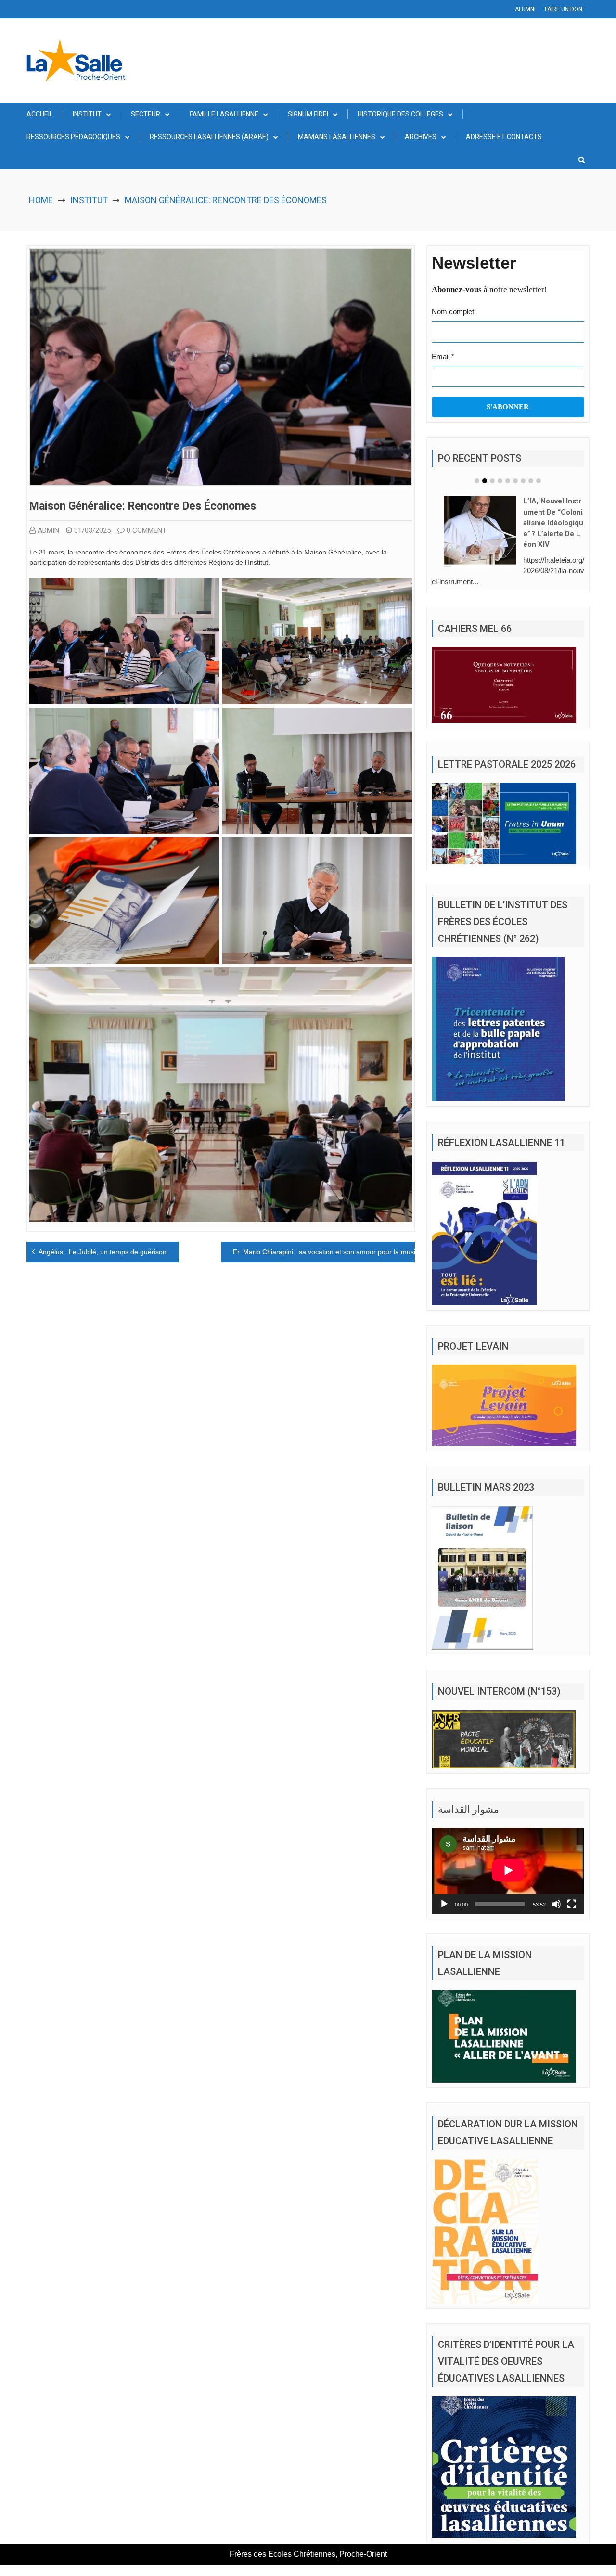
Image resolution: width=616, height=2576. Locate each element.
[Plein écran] (572, 1890)
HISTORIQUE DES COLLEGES (400, 114)
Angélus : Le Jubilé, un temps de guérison (103, 1252)
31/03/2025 (92, 530)
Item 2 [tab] (485, 481)
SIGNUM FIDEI (308, 114)
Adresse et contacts (504, 137)
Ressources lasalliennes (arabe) (209, 137)
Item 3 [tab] (492, 481)
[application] (508, 1856)
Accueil (40, 114)
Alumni (525, 9)
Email (443, 356)
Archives (421, 137)
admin (48, 530)
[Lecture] (444, 1890)
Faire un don (564, 9)
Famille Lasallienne (224, 114)
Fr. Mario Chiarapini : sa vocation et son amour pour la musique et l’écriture (348, 1252)
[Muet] (556, 1890)
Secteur (146, 114)
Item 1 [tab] (477, 481)
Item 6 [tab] (515, 481)
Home (41, 200)
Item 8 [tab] (531, 481)
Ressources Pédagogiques (73, 137)
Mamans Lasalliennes (337, 137)
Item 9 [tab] (539, 481)
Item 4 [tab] (500, 481)
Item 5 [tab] (508, 481)
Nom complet (453, 312)
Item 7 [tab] (523, 481)
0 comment (147, 530)
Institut (87, 114)
